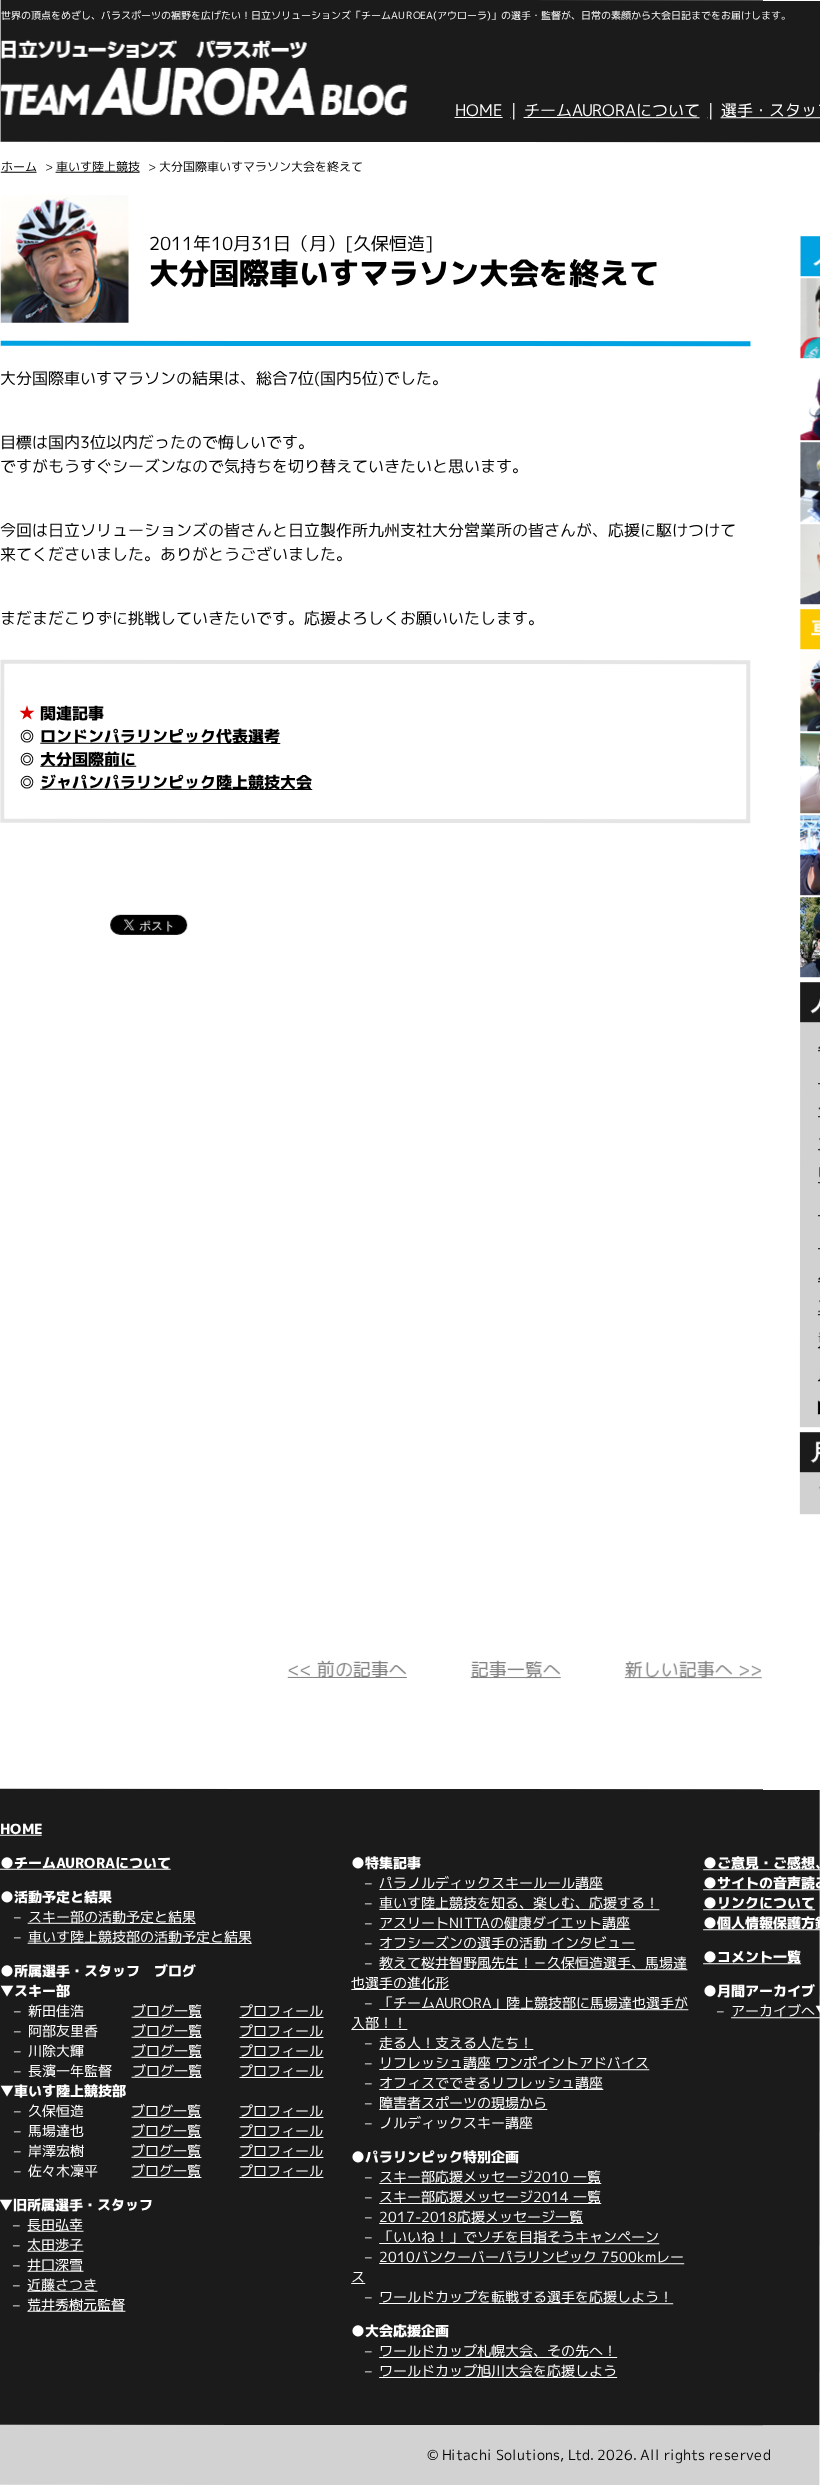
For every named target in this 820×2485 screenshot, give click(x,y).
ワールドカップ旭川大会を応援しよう (498, 2370)
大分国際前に (88, 759)
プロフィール (281, 2010)
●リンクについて (759, 1902)
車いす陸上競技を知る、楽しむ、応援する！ (519, 1902)
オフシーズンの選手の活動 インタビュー (507, 1942)
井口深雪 (55, 2264)
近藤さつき (62, 2284)
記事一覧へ (516, 1669)
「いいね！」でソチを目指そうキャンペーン (519, 2236)
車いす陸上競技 (98, 166)
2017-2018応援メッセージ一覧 (481, 2216)
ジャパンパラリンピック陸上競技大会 (176, 782)
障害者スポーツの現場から (463, 2102)
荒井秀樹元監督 (76, 2304)
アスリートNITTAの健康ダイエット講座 (504, 1922)
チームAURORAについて (612, 110)
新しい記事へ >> (693, 1669)
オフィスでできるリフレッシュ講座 (491, 2082)
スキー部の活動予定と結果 (112, 1916)
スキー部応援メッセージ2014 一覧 (490, 2196)
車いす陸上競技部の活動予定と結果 (140, 1936)
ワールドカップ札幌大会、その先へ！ (498, 2350)
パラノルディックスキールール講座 (491, 1882)
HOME (479, 110)
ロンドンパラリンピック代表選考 (160, 736)
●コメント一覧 (752, 1956)
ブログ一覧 (167, 2010)
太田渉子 (55, 2244)
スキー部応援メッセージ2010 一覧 (490, 2176)
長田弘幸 (55, 2224)
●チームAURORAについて (85, 1862)
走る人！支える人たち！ (456, 2042)
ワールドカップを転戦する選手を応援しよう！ (526, 2296)
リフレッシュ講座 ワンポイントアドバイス (514, 2062)
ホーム (19, 166)
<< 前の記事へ (347, 1669)
